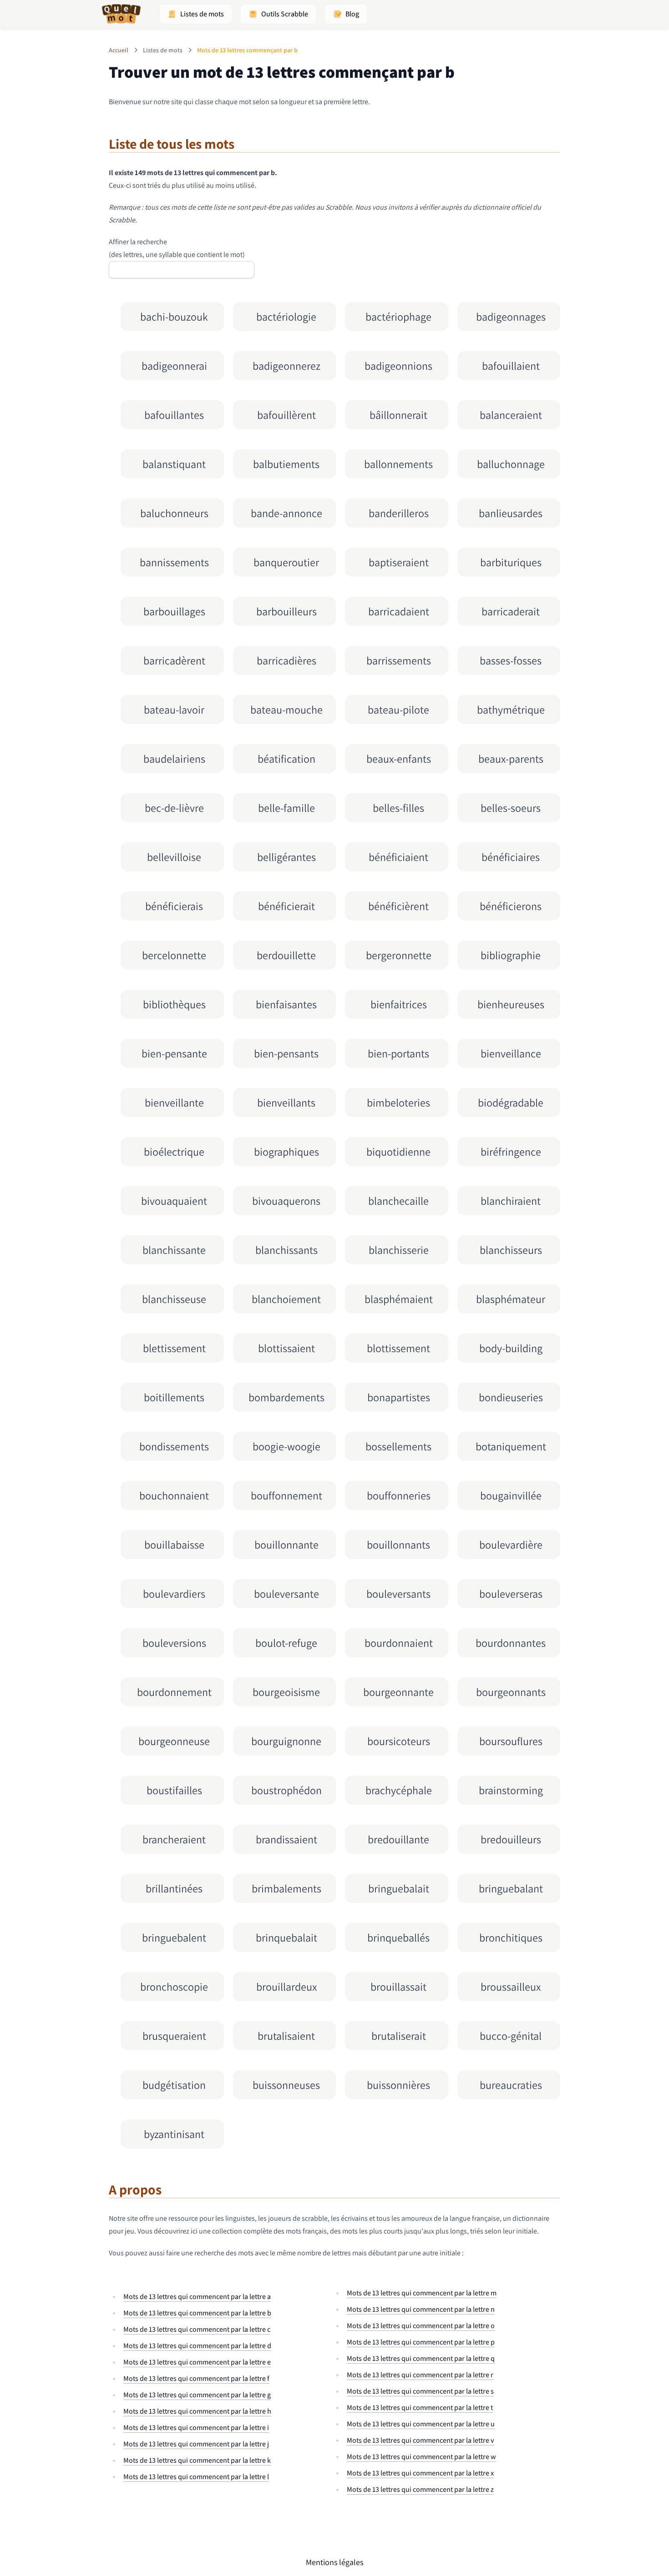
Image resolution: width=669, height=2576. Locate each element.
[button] (196, 14)
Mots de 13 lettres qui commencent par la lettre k (197, 2460)
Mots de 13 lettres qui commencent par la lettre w (421, 2457)
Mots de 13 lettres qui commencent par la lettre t (420, 2407)
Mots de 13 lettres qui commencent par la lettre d (197, 2346)
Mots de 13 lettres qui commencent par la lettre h (197, 2411)
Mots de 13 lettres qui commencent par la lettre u (421, 2424)
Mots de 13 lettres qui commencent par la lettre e (197, 2362)
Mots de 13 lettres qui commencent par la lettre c (197, 2329)
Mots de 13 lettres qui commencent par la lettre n (421, 2309)
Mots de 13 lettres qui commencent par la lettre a (197, 2297)
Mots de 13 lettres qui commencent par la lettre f (196, 2378)
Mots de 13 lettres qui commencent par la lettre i (196, 2428)
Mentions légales (334, 2562)
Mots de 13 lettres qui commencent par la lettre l (196, 2477)
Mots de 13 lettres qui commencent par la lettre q (421, 2358)
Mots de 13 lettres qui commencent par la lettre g (197, 2395)
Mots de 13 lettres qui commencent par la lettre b (197, 2313)
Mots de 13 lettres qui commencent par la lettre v (421, 2440)
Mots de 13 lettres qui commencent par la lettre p (421, 2342)
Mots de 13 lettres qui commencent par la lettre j (196, 2444)
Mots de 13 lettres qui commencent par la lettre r (420, 2375)
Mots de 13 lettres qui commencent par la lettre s (420, 2391)
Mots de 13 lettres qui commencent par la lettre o (421, 2326)
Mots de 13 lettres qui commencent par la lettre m (422, 2293)
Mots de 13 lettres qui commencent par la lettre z (420, 2489)
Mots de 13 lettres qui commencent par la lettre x (420, 2473)
